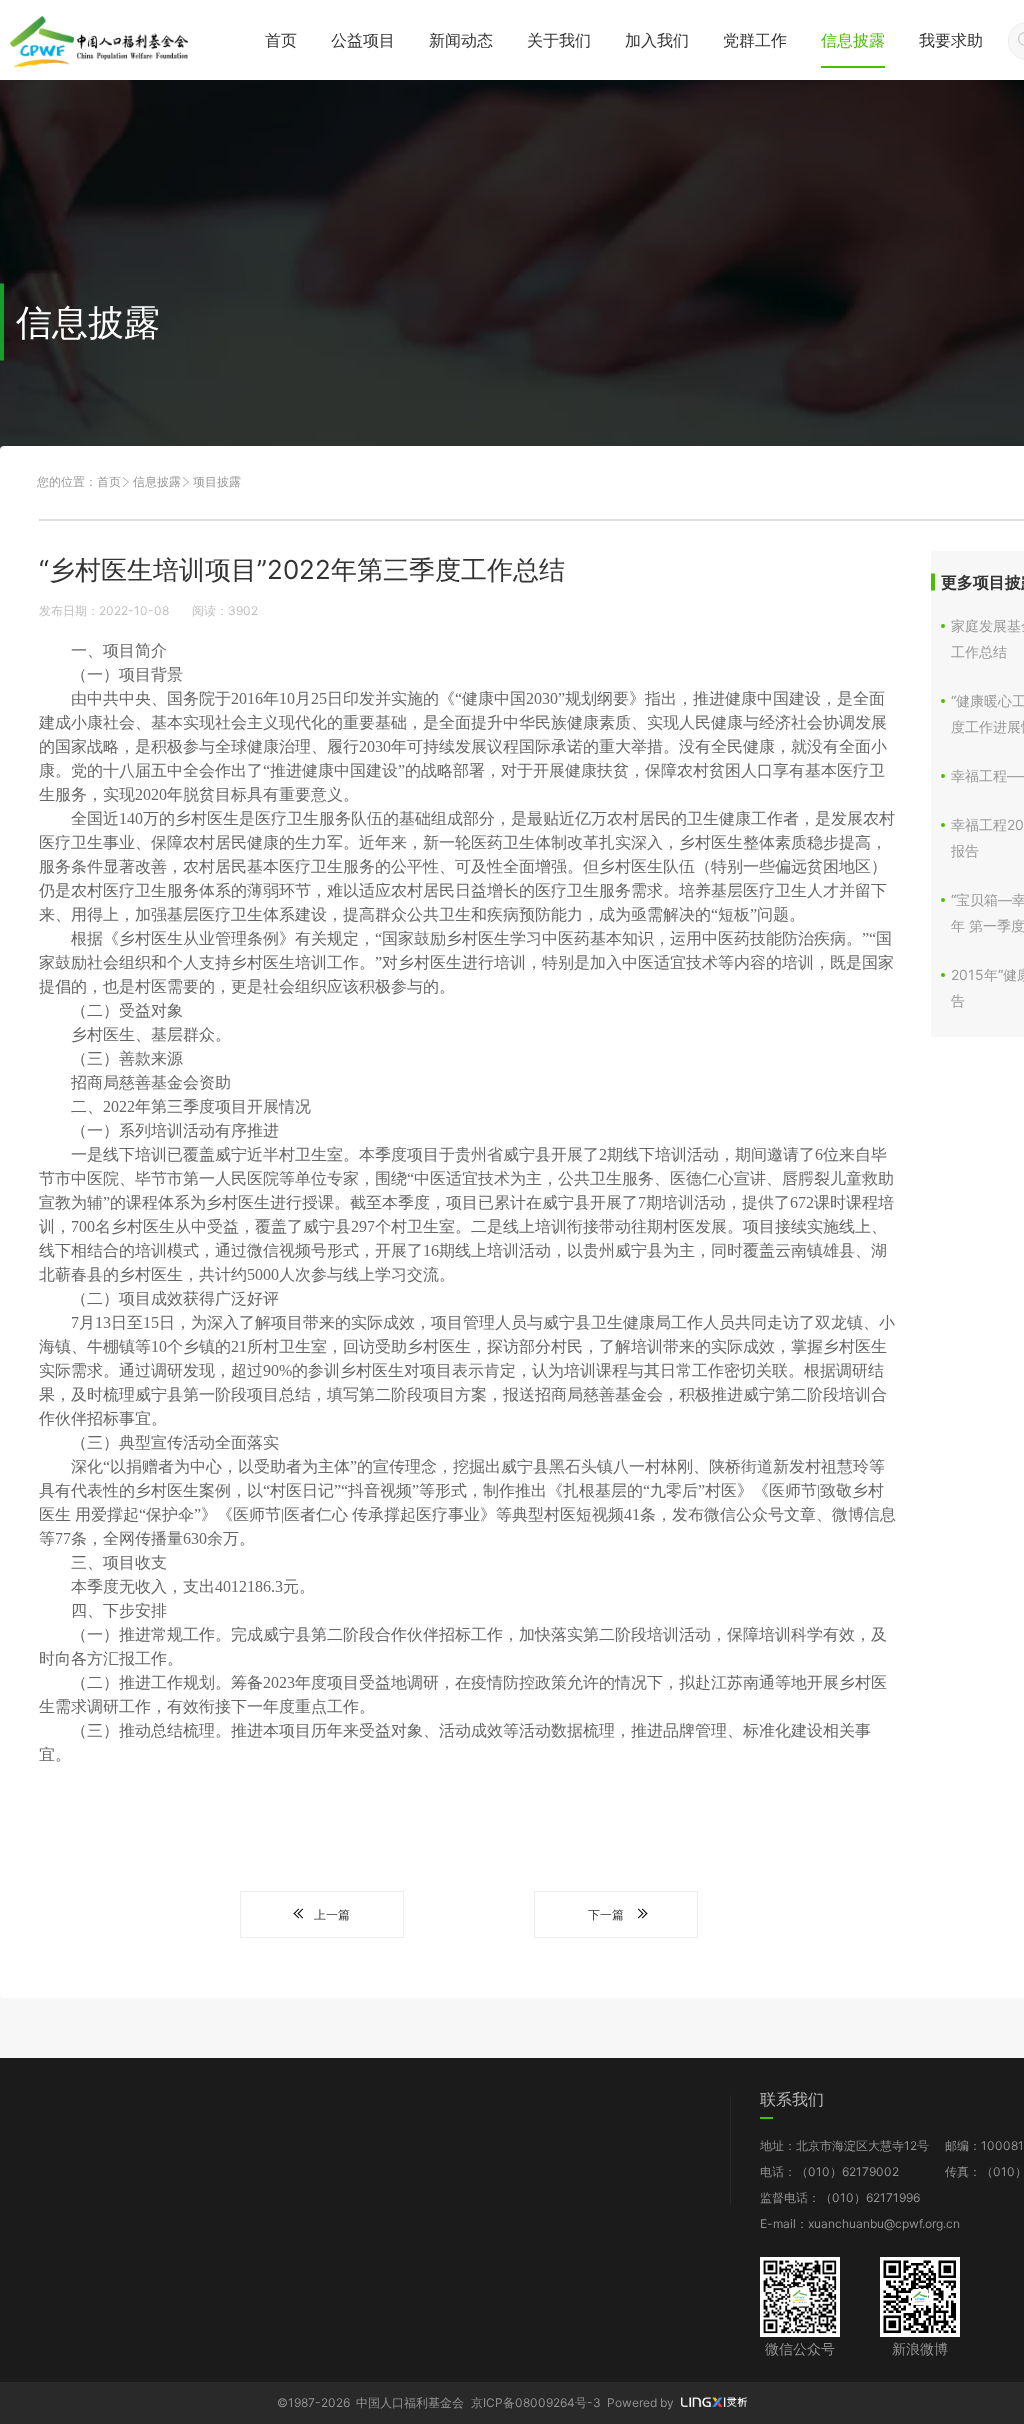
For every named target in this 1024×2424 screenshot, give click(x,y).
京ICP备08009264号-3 (536, 2402)
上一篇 (332, 1914)
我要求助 (951, 40)
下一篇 (606, 1914)
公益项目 (363, 40)
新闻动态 (461, 40)
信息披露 (853, 40)
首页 (281, 40)
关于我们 (559, 40)
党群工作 (755, 40)
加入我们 (657, 40)
